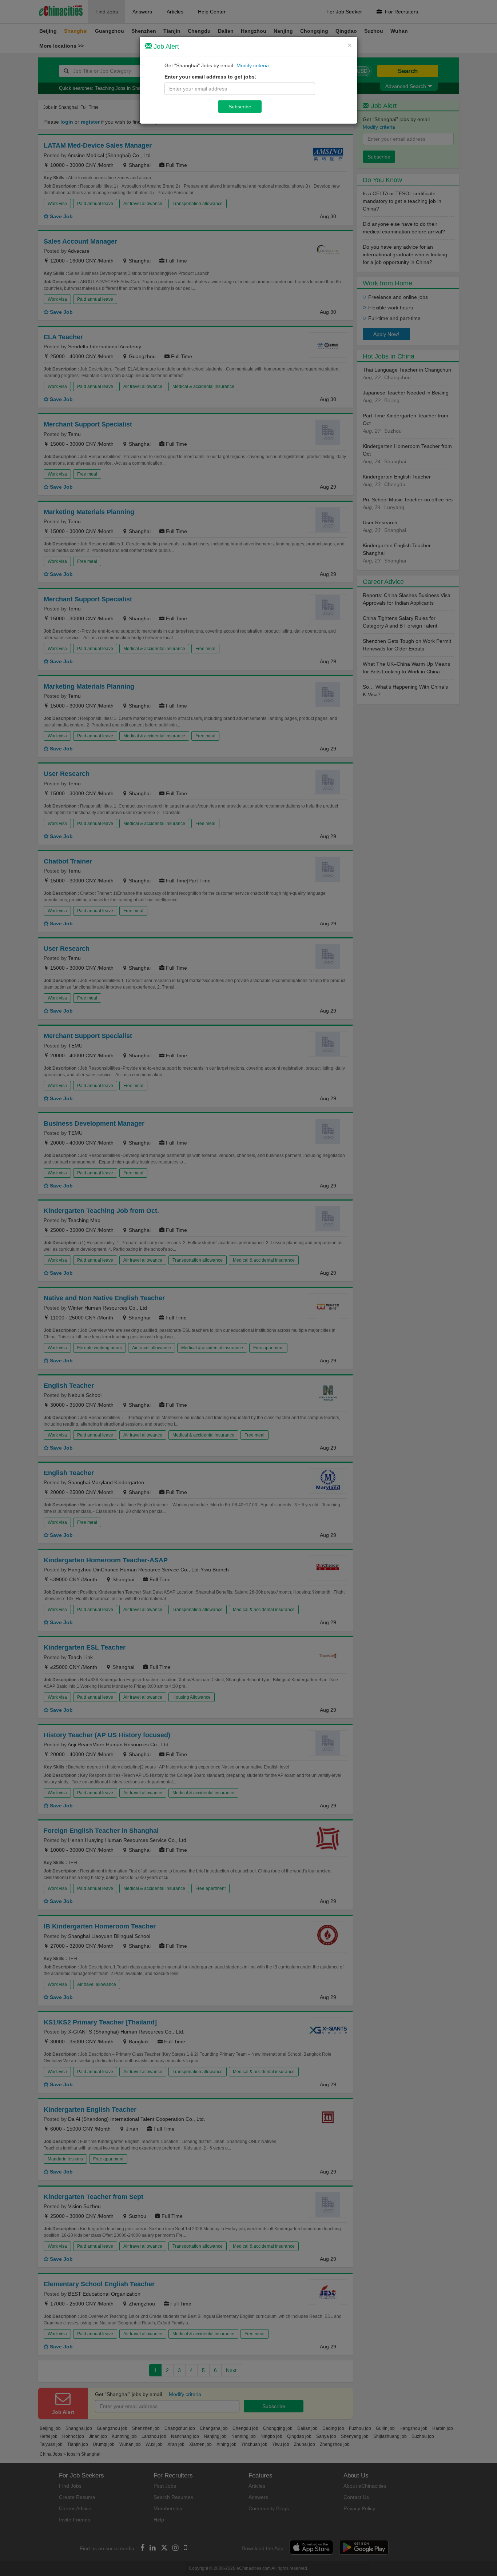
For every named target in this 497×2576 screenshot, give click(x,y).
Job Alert (165, 47)
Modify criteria (253, 65)
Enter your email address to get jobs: (210, 77)
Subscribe (240, 107)
